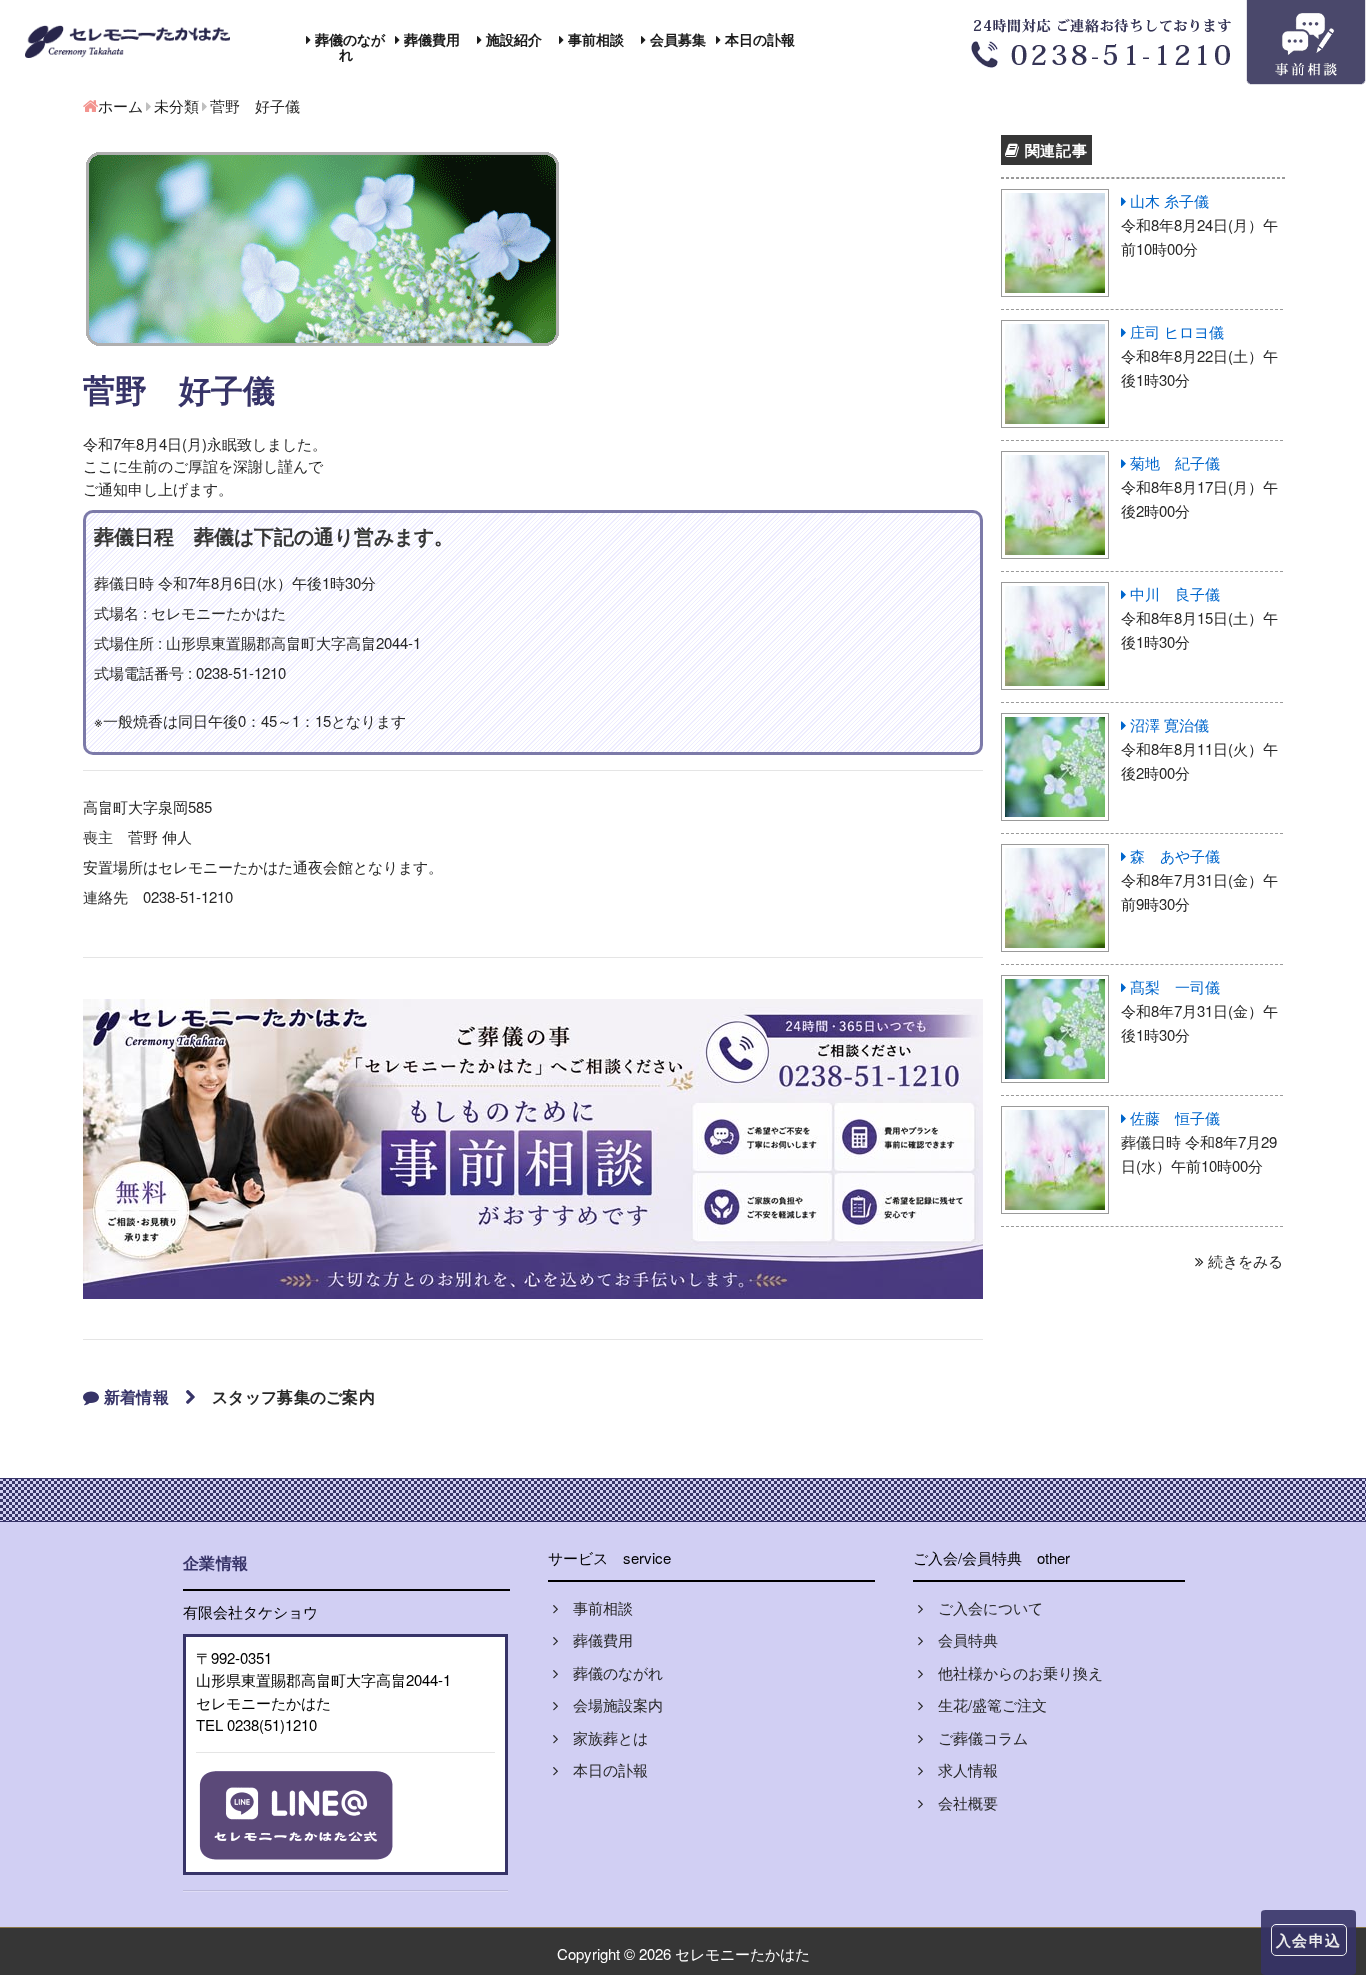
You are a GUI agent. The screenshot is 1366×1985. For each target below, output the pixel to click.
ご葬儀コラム (975, 1737)
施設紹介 (512, 39)
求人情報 (960, 1769)
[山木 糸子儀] (1056, 200)
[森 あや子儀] (1056, 855)
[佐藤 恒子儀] (1056, 1117)
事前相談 (594, 39)
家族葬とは (603, 1737)
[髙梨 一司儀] (1056, 986)
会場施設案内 (610, 1704)
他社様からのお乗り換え (1013, 1672)
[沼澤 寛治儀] (1056, 724)
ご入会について (983, 1607)
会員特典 (960, 1639)
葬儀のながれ (348, 46)
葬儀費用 (430, 39)
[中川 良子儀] (1056, 593)
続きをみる (1243, 1260)
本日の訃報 (758, 39)
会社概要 (960, 1802)
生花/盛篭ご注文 (985, 1704)
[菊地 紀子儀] (1056, 462)
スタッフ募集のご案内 (293, 1396)
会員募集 (676, 39)
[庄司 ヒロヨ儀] (1056, 331)
